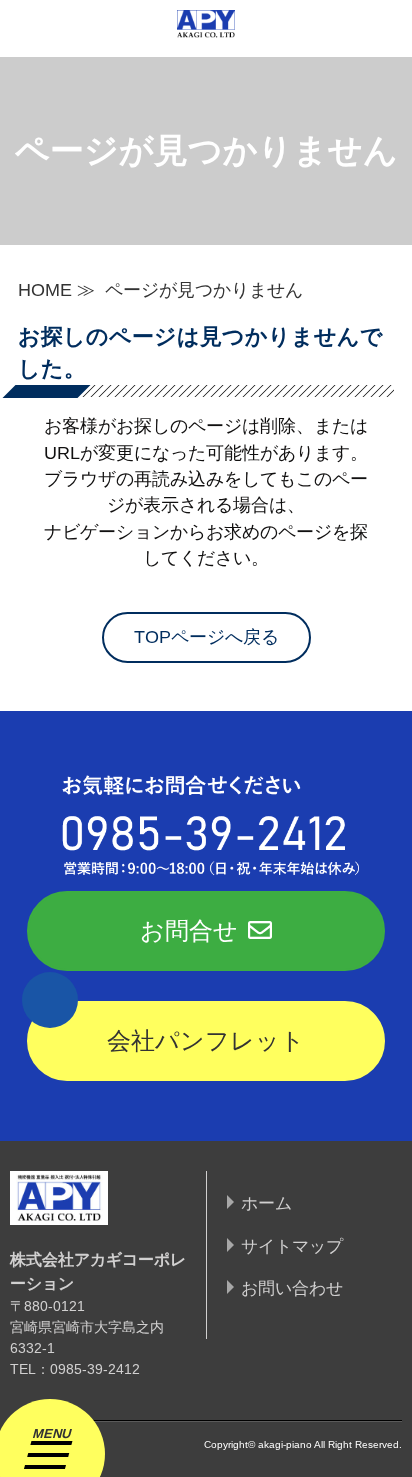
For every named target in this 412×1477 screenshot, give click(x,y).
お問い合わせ (292, 1288)
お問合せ (189, 930)
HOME (45, 290)
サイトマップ (292, 1246)
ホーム (266, 1203)
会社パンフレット (206, 1040)
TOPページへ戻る (206, 637)
